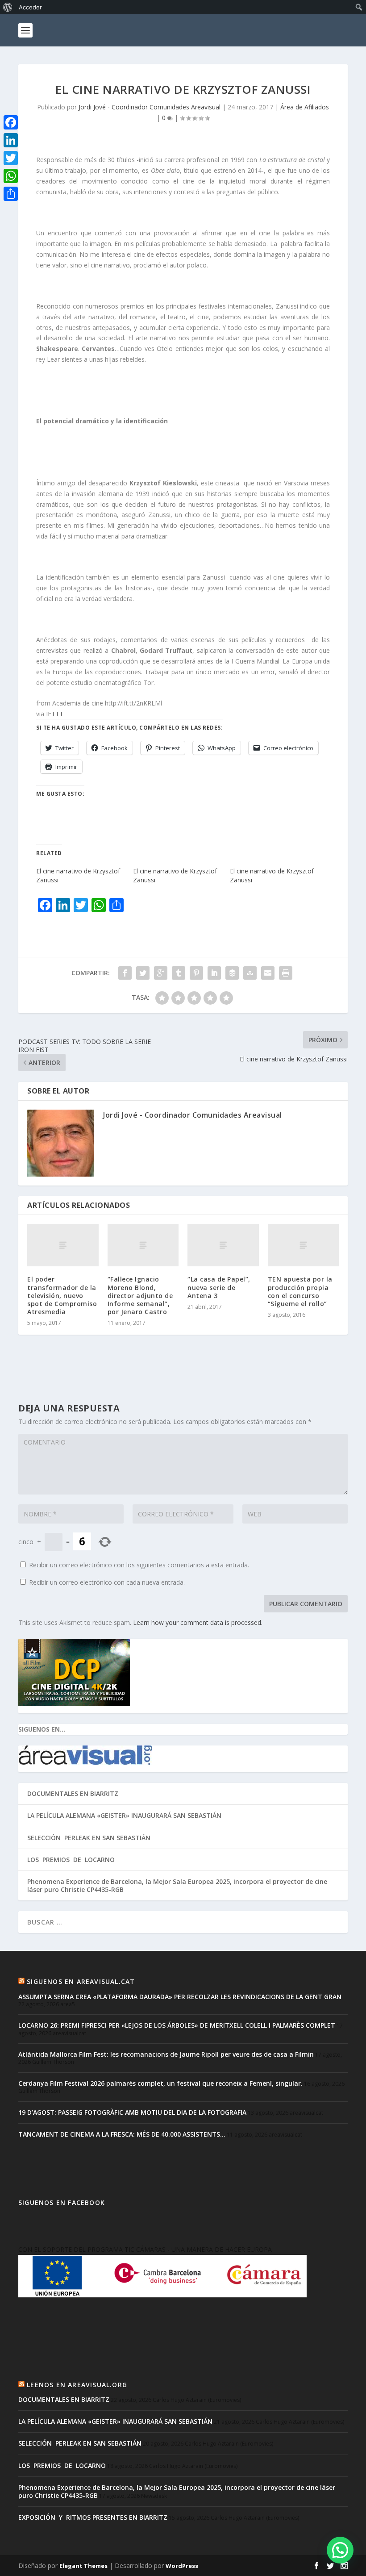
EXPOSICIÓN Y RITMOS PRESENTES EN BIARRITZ (93, 2517)
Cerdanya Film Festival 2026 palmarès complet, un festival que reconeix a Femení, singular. (160, 2083)
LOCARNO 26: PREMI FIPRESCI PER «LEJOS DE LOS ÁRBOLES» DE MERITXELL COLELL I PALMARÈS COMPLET (177, 2025)
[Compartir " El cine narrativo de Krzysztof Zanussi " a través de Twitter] (143, 973)
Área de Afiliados (305, 107)
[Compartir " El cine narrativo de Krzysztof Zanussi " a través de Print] (286, 973)
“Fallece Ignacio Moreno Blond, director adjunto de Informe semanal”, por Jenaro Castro (140, 1295)
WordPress (182, 2566)
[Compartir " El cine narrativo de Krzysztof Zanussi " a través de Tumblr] (179, 973)
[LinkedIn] (11, 140)
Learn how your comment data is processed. (198, 1622)
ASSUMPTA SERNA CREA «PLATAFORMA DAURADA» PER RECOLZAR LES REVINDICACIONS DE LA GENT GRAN (180, 1997)
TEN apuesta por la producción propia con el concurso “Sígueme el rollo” (300, 1291)
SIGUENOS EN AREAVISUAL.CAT (81, 1981)
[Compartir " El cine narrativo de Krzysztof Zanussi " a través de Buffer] (232, 973)
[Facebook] (11, 122)
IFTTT (55, 714)
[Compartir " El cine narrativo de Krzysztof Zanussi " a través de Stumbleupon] (250, 973)
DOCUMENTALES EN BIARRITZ (73, 1793)
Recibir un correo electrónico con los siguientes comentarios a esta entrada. (139, 1565)
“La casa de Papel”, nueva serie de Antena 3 (219, 1287)
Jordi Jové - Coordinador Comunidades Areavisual (150, 107)
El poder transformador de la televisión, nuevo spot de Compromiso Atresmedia (62, 1295)
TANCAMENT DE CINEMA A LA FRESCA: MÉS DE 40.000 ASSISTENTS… (122, 2134)
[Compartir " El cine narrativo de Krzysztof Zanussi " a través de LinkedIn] (214, 973)
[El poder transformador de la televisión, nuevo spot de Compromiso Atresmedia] (63, 1245)
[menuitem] (8, 7)
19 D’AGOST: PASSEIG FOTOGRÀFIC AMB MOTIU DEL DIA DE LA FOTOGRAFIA (132, 2112)
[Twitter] (11, 158)
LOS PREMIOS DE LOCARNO (71, 1860)
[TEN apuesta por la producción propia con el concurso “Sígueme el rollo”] (304, 1245)
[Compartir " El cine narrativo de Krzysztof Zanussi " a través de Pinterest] (196, 973)
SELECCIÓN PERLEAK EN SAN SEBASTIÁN (89, 1838)
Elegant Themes (83, 2566)
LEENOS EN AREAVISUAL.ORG (77, 2385)
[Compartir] (11, 194)
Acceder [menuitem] (30, 7)
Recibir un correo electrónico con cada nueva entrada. (107, 1582)
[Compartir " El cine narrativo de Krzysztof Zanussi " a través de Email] (268, 973)
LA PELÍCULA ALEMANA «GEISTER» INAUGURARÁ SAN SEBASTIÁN (124, 1815)
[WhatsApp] (11, 176)
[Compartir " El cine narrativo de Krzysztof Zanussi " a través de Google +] (161, 973)
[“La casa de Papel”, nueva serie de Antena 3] (223, 1245)
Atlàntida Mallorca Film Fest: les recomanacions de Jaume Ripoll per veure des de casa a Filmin (166, 2054)
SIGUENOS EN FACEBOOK (62, 2202)
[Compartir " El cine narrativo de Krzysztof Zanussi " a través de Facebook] (125, 973)
